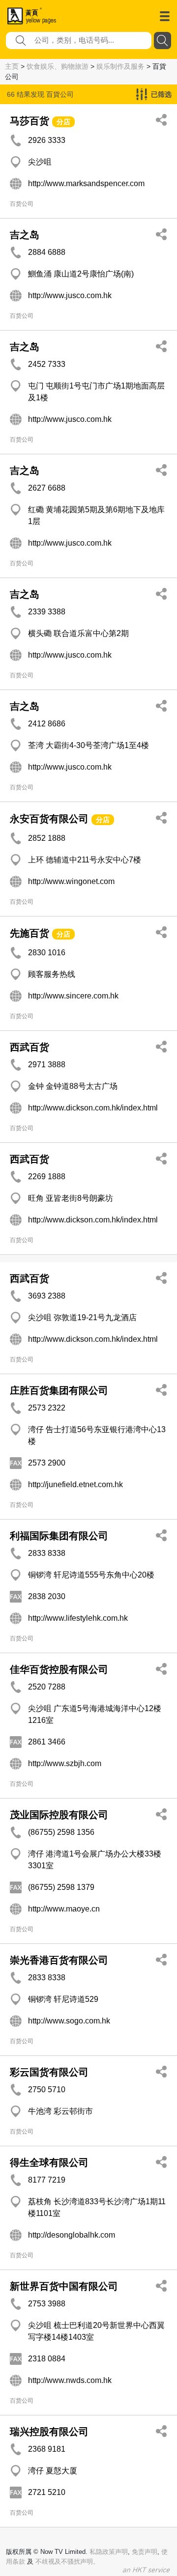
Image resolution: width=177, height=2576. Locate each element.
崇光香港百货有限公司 (59, 1960)
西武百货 (29, 1047)
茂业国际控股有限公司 (59, 1815)
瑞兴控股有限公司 (49, 2432)
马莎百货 (29, 121)
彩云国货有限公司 (49, 2072)
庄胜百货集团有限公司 (59, 1390)
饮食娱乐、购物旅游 (58, 66)
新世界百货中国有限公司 (64, 2286)
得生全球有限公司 (49, 2162)
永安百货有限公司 (49, 819)
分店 (63, 122)
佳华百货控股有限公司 (59, 1669)
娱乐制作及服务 (120, 66)
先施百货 (29, 933)
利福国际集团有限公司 (59, 1536)
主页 (12, 66)
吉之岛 (25, 235)
